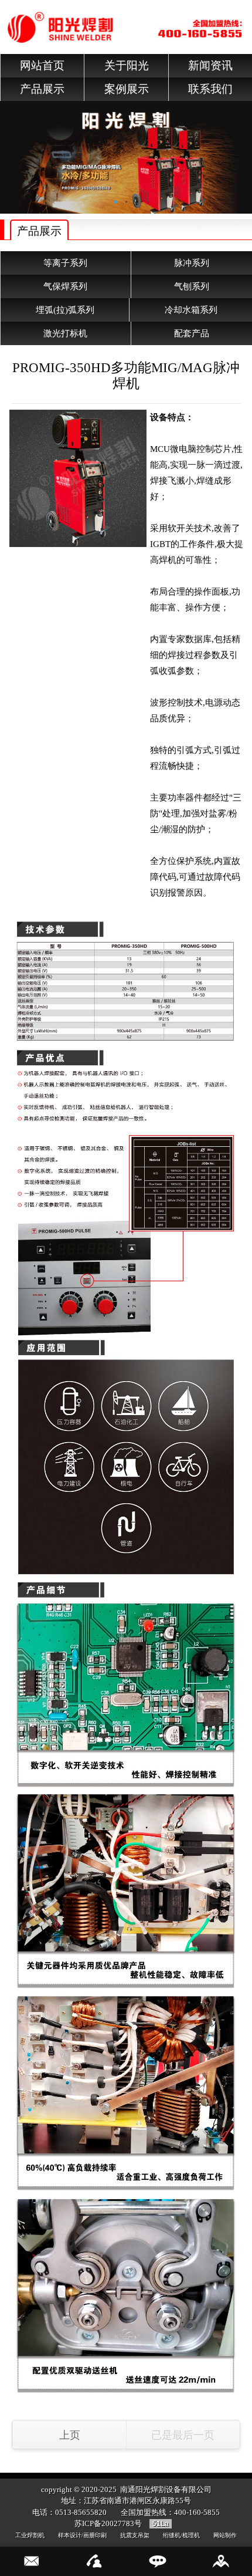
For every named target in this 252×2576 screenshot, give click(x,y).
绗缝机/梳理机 (181, 2535)
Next (243, 153)
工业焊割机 (30, 2535)
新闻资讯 (210, 65)
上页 (70, 2435)
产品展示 (42, 89)
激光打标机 (65, 333)
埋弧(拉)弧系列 (65, 310)
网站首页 (42, 65)
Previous (9, 153)
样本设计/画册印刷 (82, 2535)
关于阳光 (127, 65)
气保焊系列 (65, 286)
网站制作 (225, 2535)
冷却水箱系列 (191, 310)
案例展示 (127, 89)
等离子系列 (65, 263)
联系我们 (210, 89)
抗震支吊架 (135, 2535)
